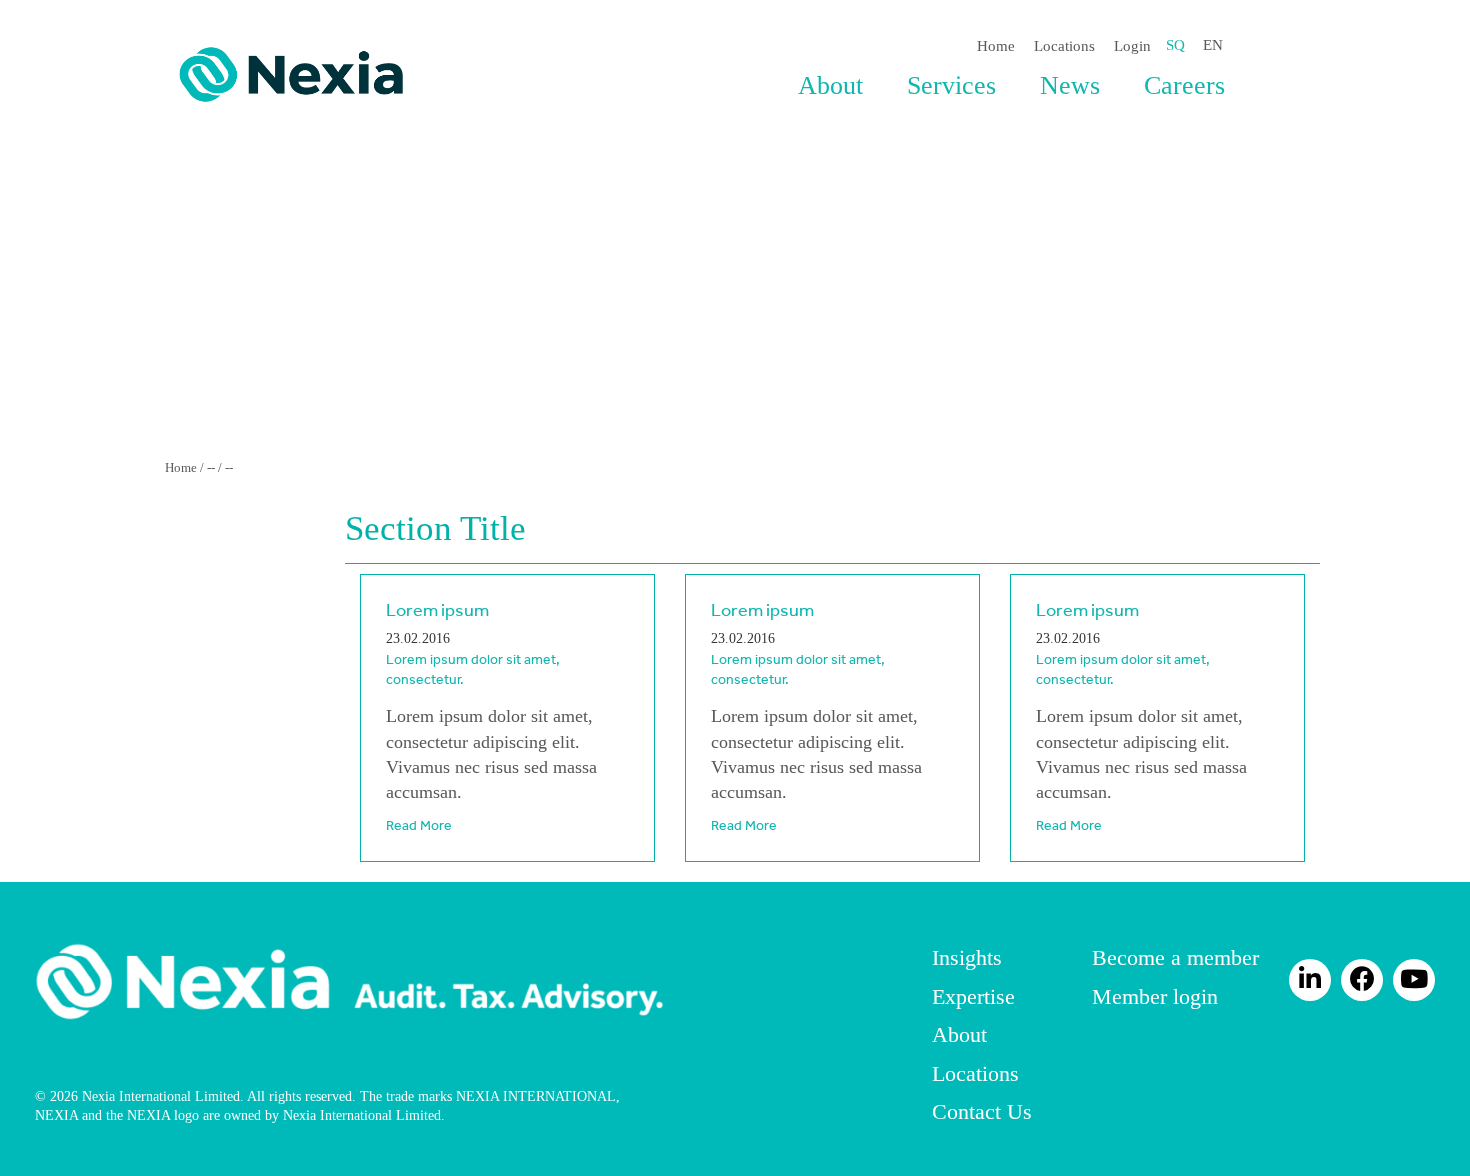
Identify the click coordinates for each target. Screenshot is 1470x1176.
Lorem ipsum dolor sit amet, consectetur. (473, 669)
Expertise (973, 996)
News (1070, 85)
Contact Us (982, 1111)
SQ (1175, 45)
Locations (1064, 46)
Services (951, 85)
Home (996, 46)
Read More (419, 825)
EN (1213, 45)
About (830, 85)
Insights (967, 957)
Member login (1155, 996)
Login (1132, 46)
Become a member (1175, 957)
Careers (1184, 85)
